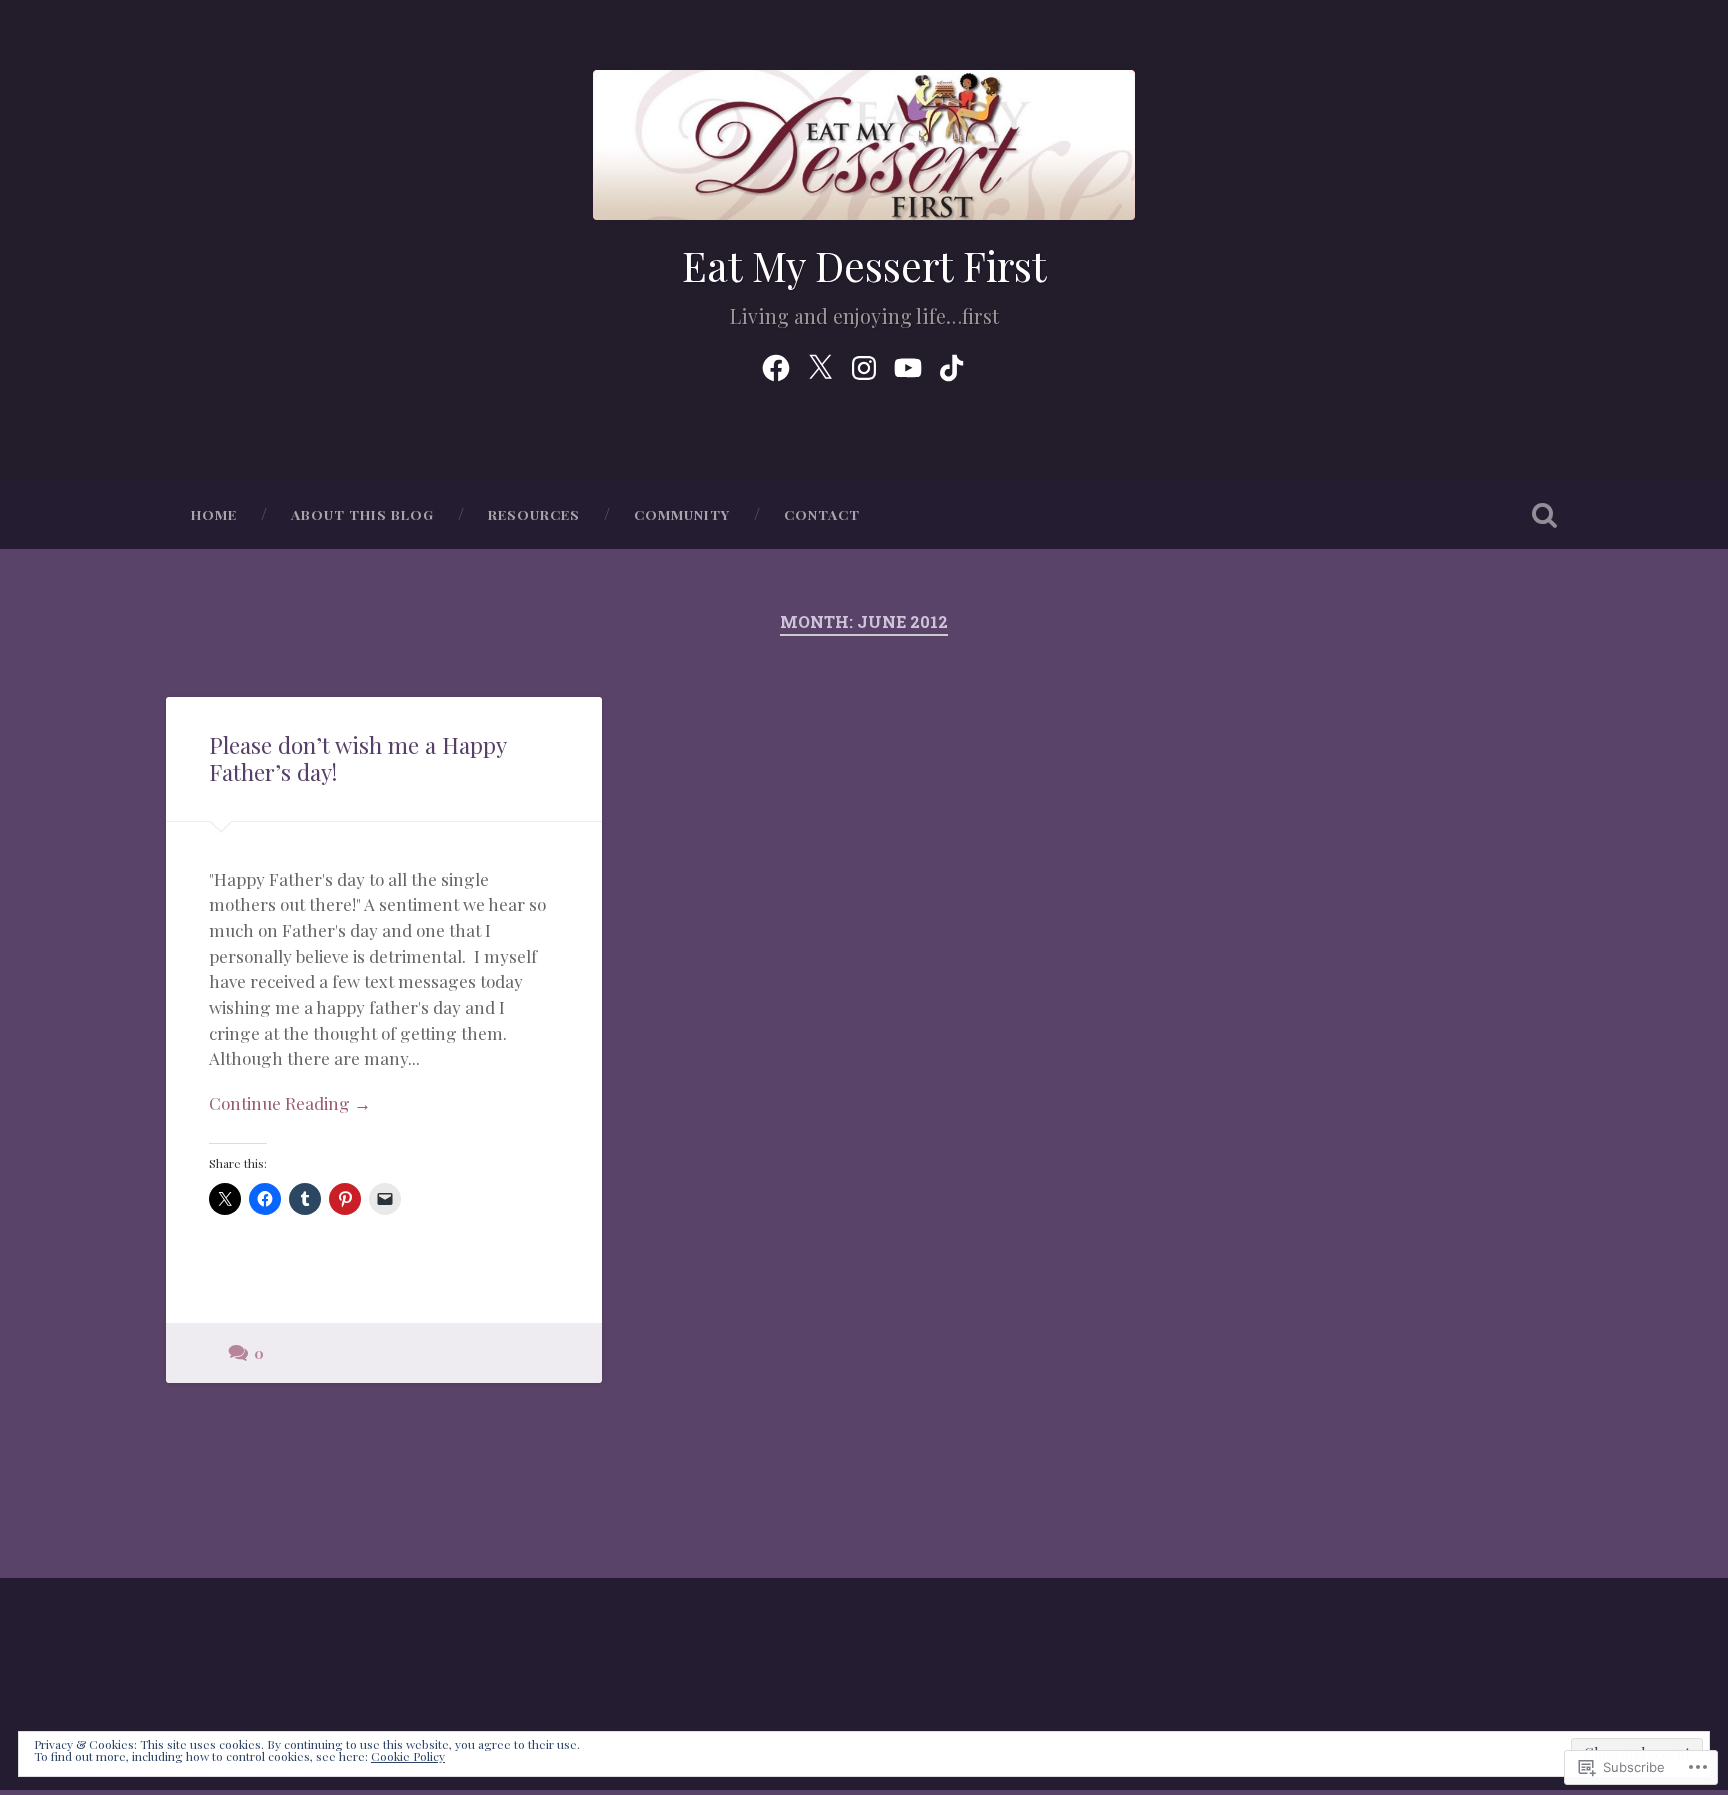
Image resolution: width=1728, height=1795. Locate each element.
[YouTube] (908, 362)
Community (682, 514)
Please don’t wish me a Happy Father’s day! (357, 758)
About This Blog (362, 514)
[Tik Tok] (952, 362)
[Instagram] (864, 362)
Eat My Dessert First (864, 265)
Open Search (1544, 515)
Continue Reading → (290, 1102)
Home (214, 514)
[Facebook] (776, 362)
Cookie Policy (408, 1756)
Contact (822, 514)
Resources (534, 514)
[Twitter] (820, 362)
